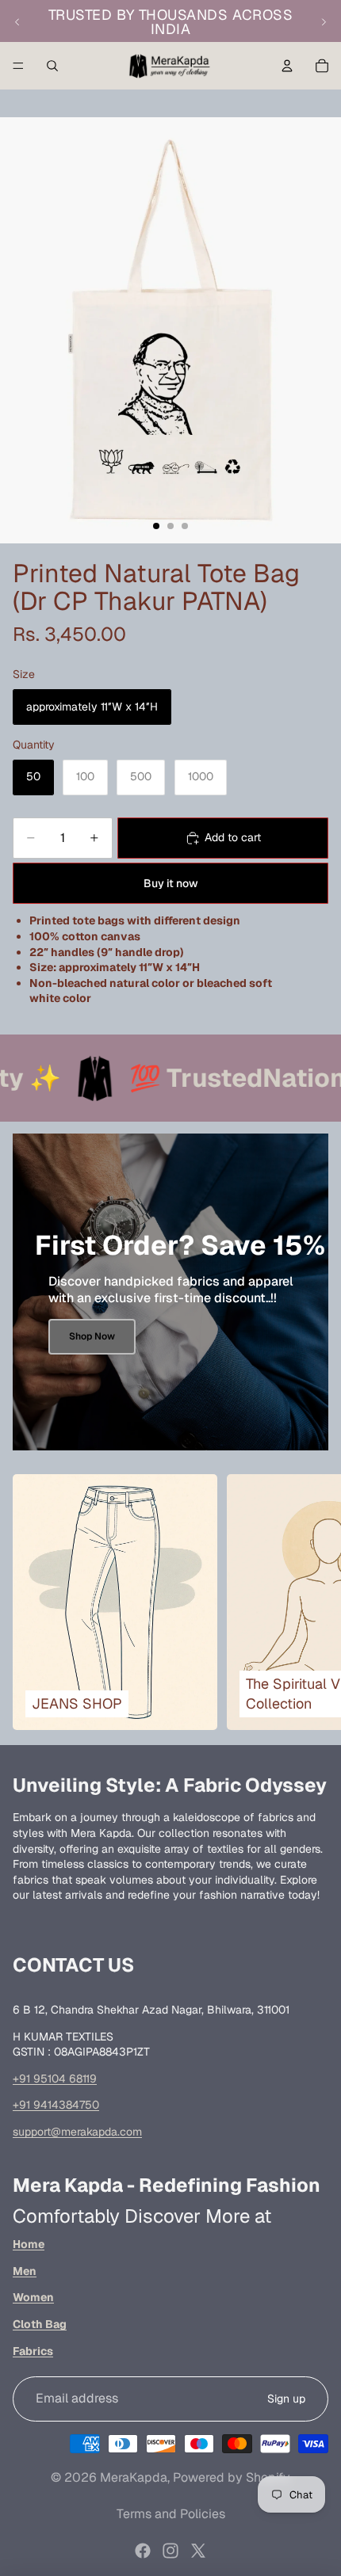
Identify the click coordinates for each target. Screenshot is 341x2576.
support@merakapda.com (77, 2132)
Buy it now (171, 883)
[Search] (52, 66)
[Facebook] (143, 2551)
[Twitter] (198, 2551)
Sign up (286, 2399)
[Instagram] (170, 2551)
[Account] (287, 66)
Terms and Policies (171, 2514)
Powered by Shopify (232, 2477)
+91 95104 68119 (55, 2079)
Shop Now (92, 1336)
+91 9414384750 (56, 2105)
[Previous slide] (17, 22)
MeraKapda (134, 2477)
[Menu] (18, 66)
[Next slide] (324, 22)
